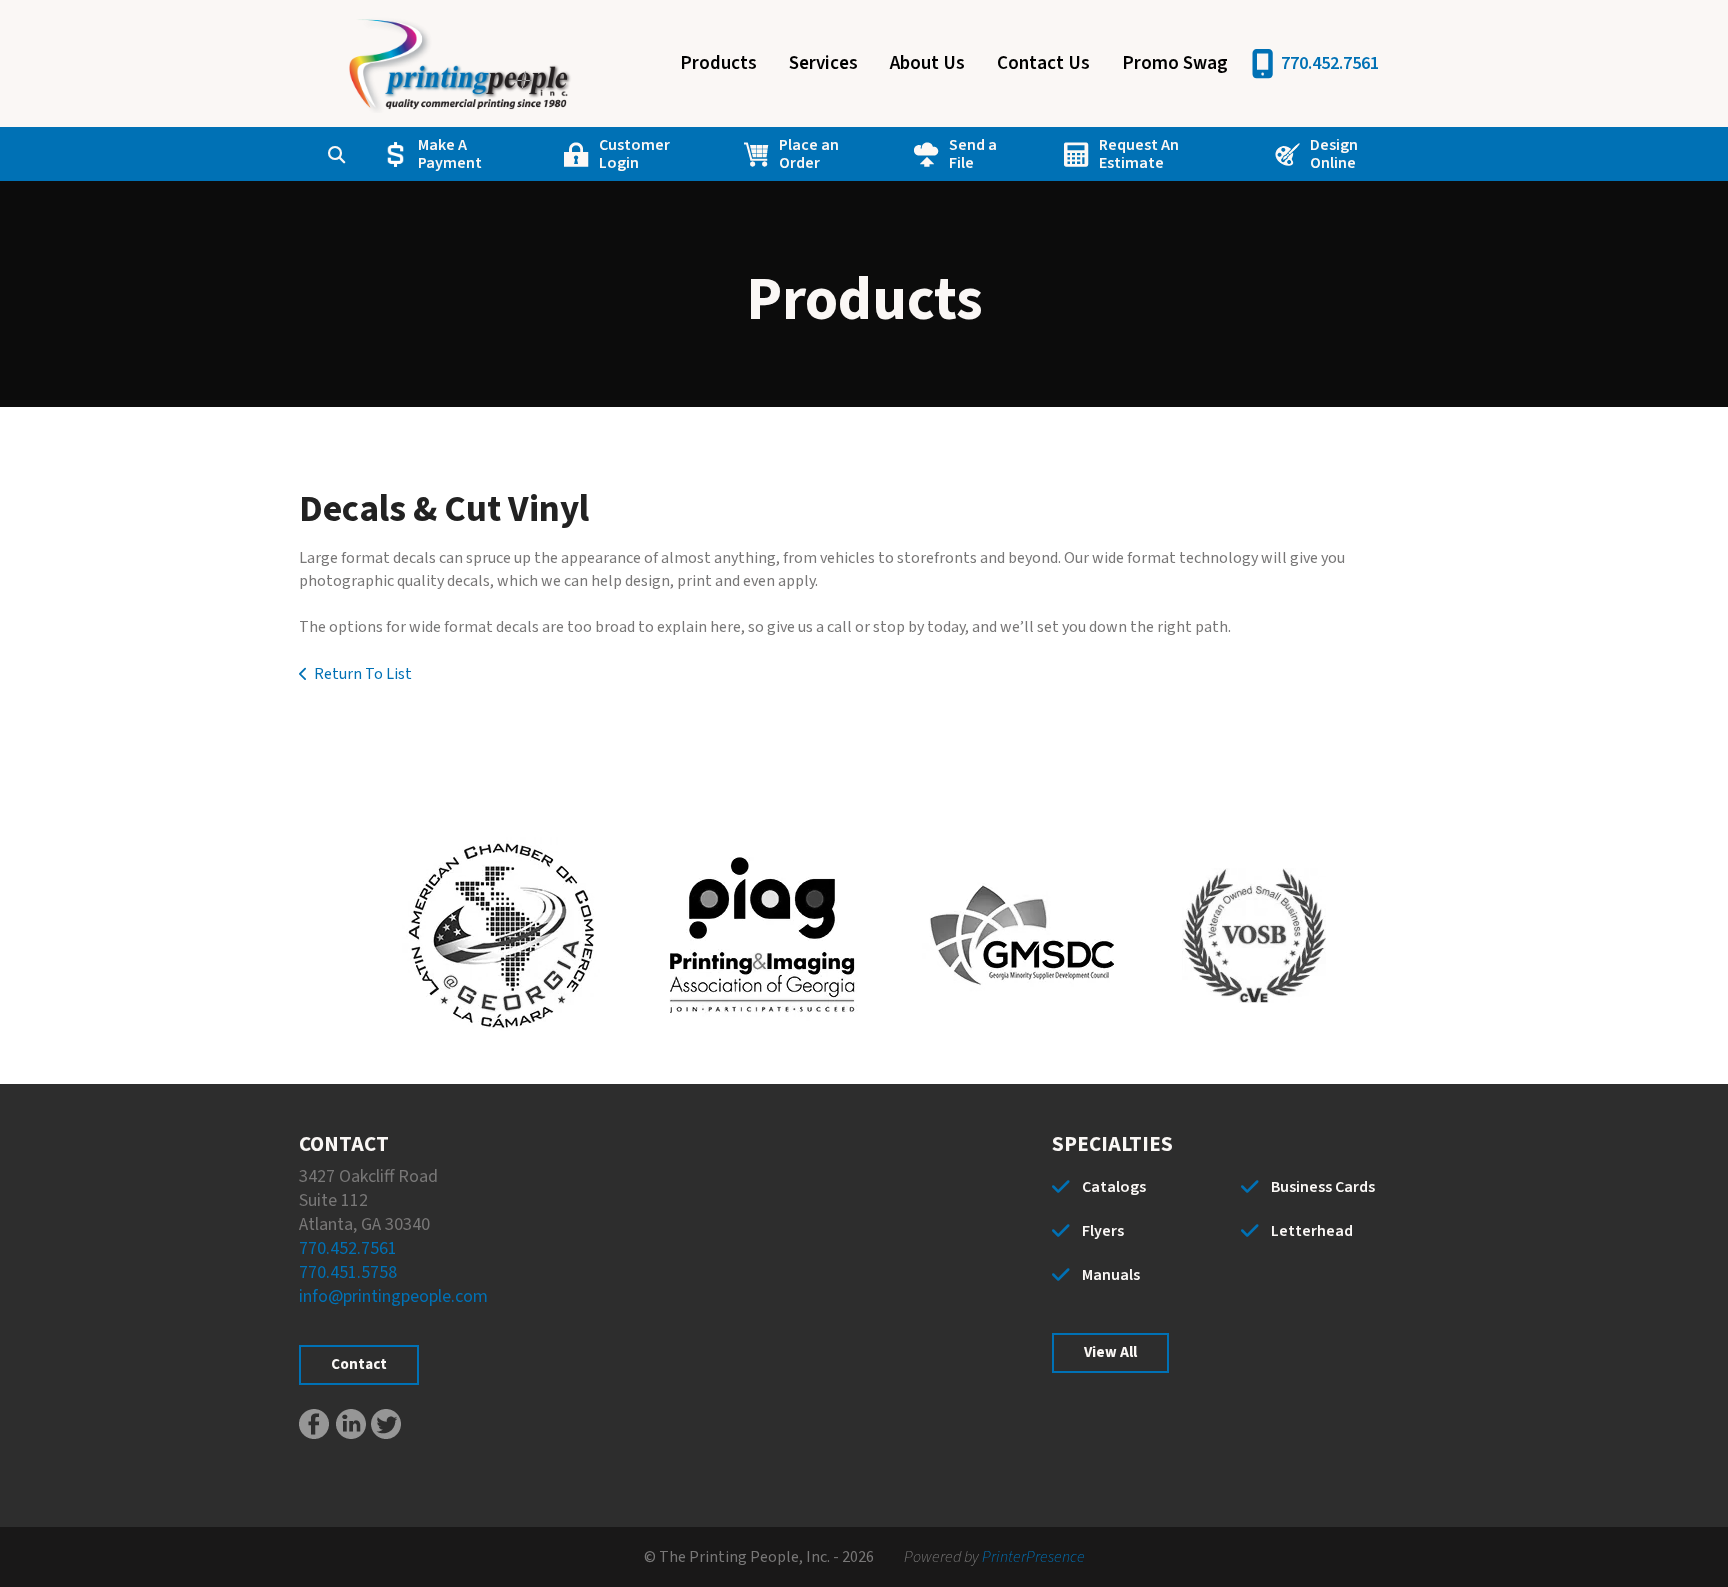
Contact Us (1043, 63)
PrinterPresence (1033, 1557)
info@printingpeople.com (393, 1296)
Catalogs (1114, 1187)
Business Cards (1323, 1187)
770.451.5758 (348, 1272)
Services (823, 63)
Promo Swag (1175, 63)
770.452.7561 (1330, 63)
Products (718, 63)
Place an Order (809, 154)
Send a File (973, 154)
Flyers (1103, 1231)
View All (1110, 1352)
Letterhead (1312, 1231)
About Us (927, 63)
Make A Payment (450, 154)
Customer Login (634, 154)
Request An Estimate (1139, 154)
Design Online (1334, 154)
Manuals (1111, 1275)
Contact (359, 1364)
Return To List (363, 674)
